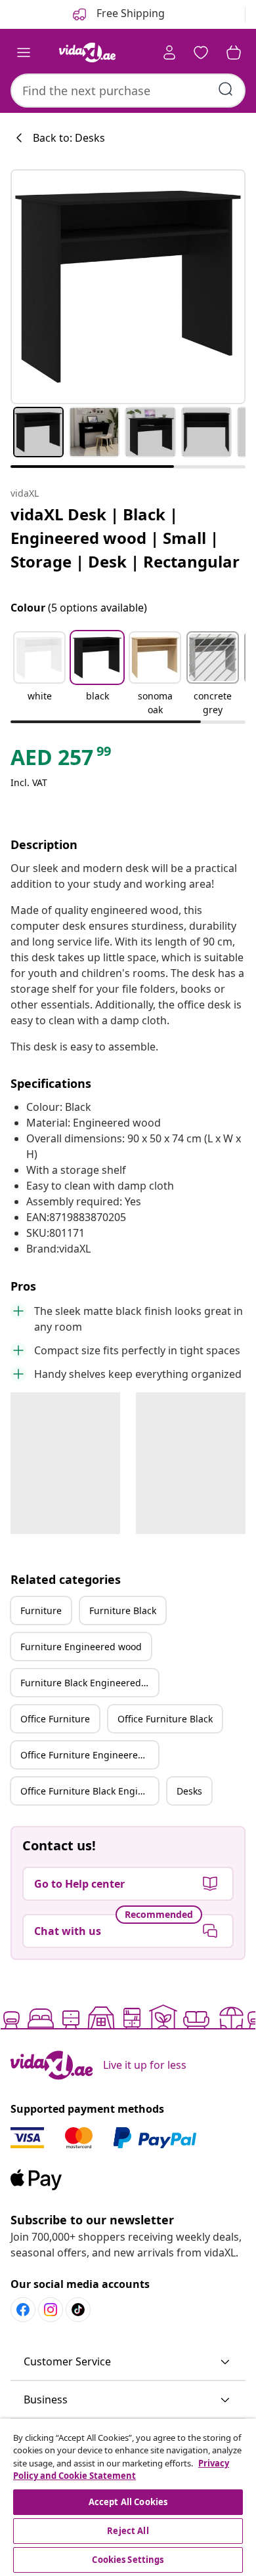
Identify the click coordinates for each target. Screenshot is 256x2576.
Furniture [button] (41, 1610)
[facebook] (23, 2310)
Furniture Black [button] (123, 1610)
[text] (62, 760)
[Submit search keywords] (226, 89)
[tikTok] (78, 2310)
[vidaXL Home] (87, 52)
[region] (128, 2497)
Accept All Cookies (128, 2502)
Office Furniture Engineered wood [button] (89, 1755)
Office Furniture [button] (55, 1719)
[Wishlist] (201, 52)
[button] (39, 675)
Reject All (128, 2531)
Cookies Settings (128, 2560)
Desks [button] (189, 1791)
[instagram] (51, 2310)
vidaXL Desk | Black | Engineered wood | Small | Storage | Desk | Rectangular (125, 538)
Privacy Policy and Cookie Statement (121, 2470)
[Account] (169, 52)
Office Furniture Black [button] (165, 1719)
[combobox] (128, 91)
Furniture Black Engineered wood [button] (89, 1683)
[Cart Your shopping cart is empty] (234, 52)
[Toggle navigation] (24, 52)
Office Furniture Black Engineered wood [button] (89, 1791)
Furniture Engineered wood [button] (81, 1647)
